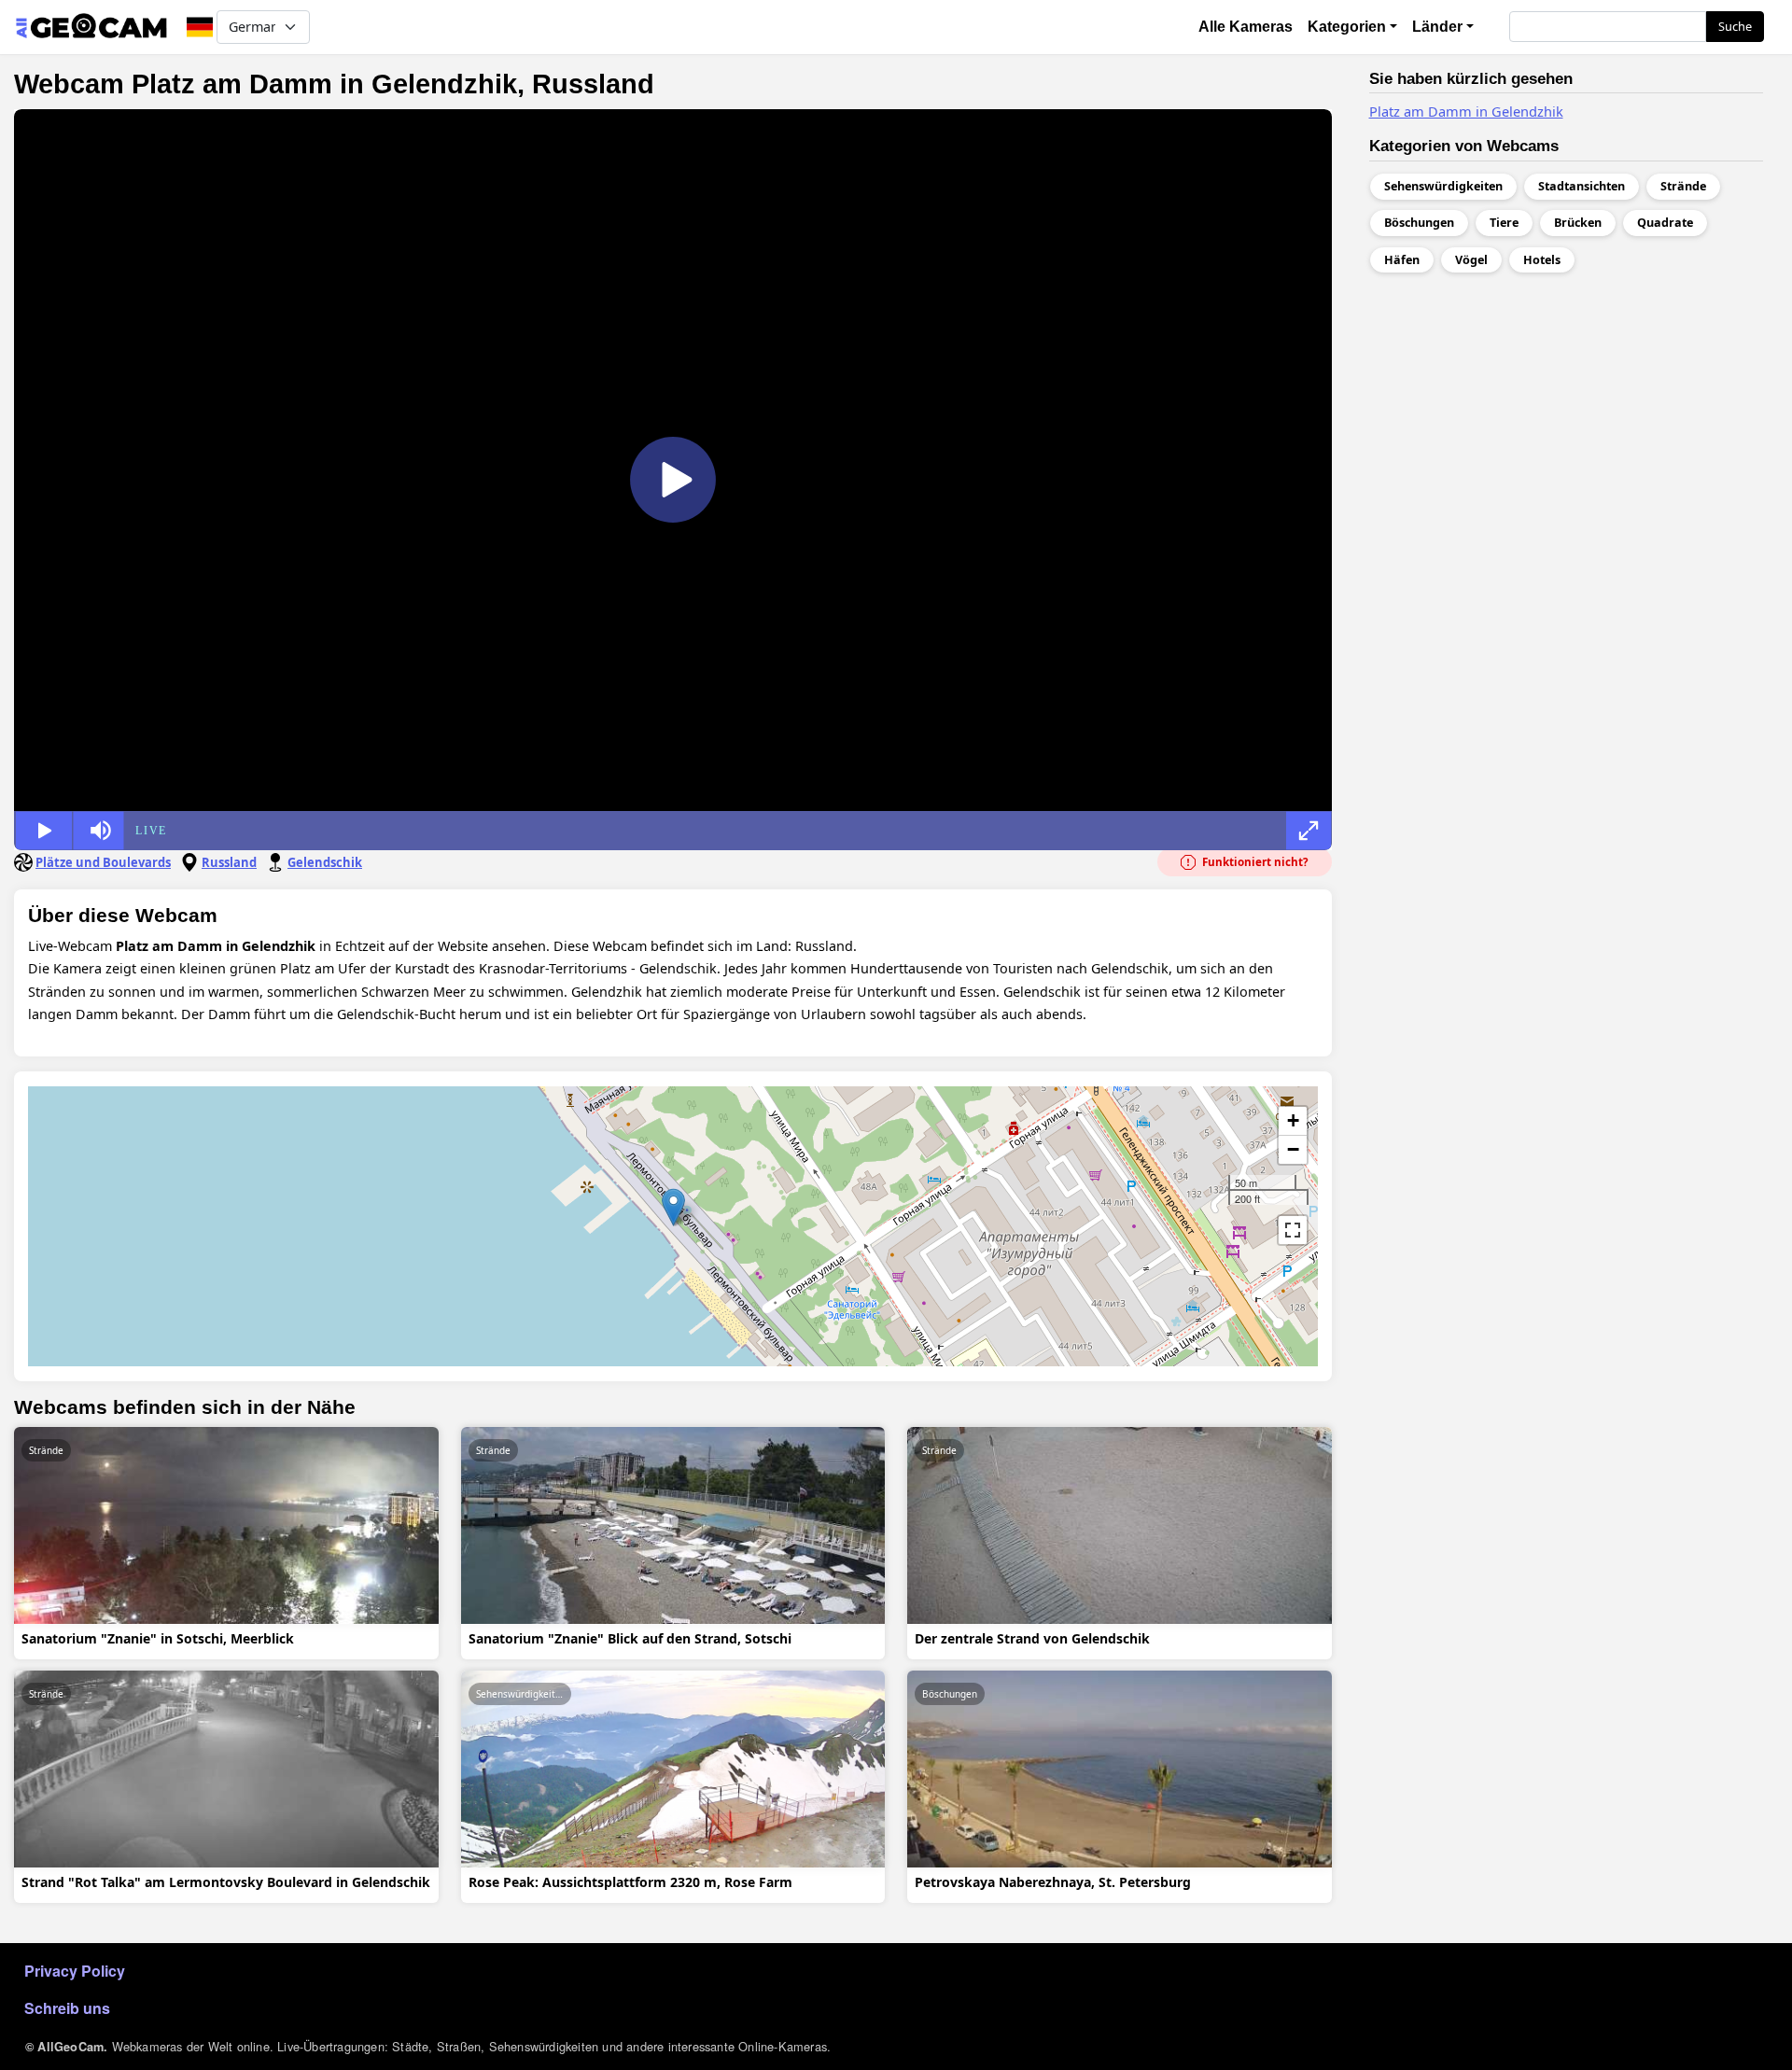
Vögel (1471, 260)
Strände (46, 1450)
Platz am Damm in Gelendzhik (1466, 111)
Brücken (1578, 223)
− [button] (1293, 1149)
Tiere (1504, 223)
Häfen (1402, 260)
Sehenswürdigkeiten (521, 1694)
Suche (1735, 26)
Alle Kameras (1246, 27)
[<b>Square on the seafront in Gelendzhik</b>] (673, 1207)
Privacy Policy (75, 1971)
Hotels (1542, 260)
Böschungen (950, 1694)
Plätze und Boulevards (103, 862)
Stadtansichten (1582, 186)
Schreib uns (67, 2008)
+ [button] (1293, 1120)
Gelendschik (325, 862)
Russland (229, 862)
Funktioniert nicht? (1254, 862)
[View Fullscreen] (1293, 1230)
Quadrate (1665, 223)
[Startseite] (91, 27)
